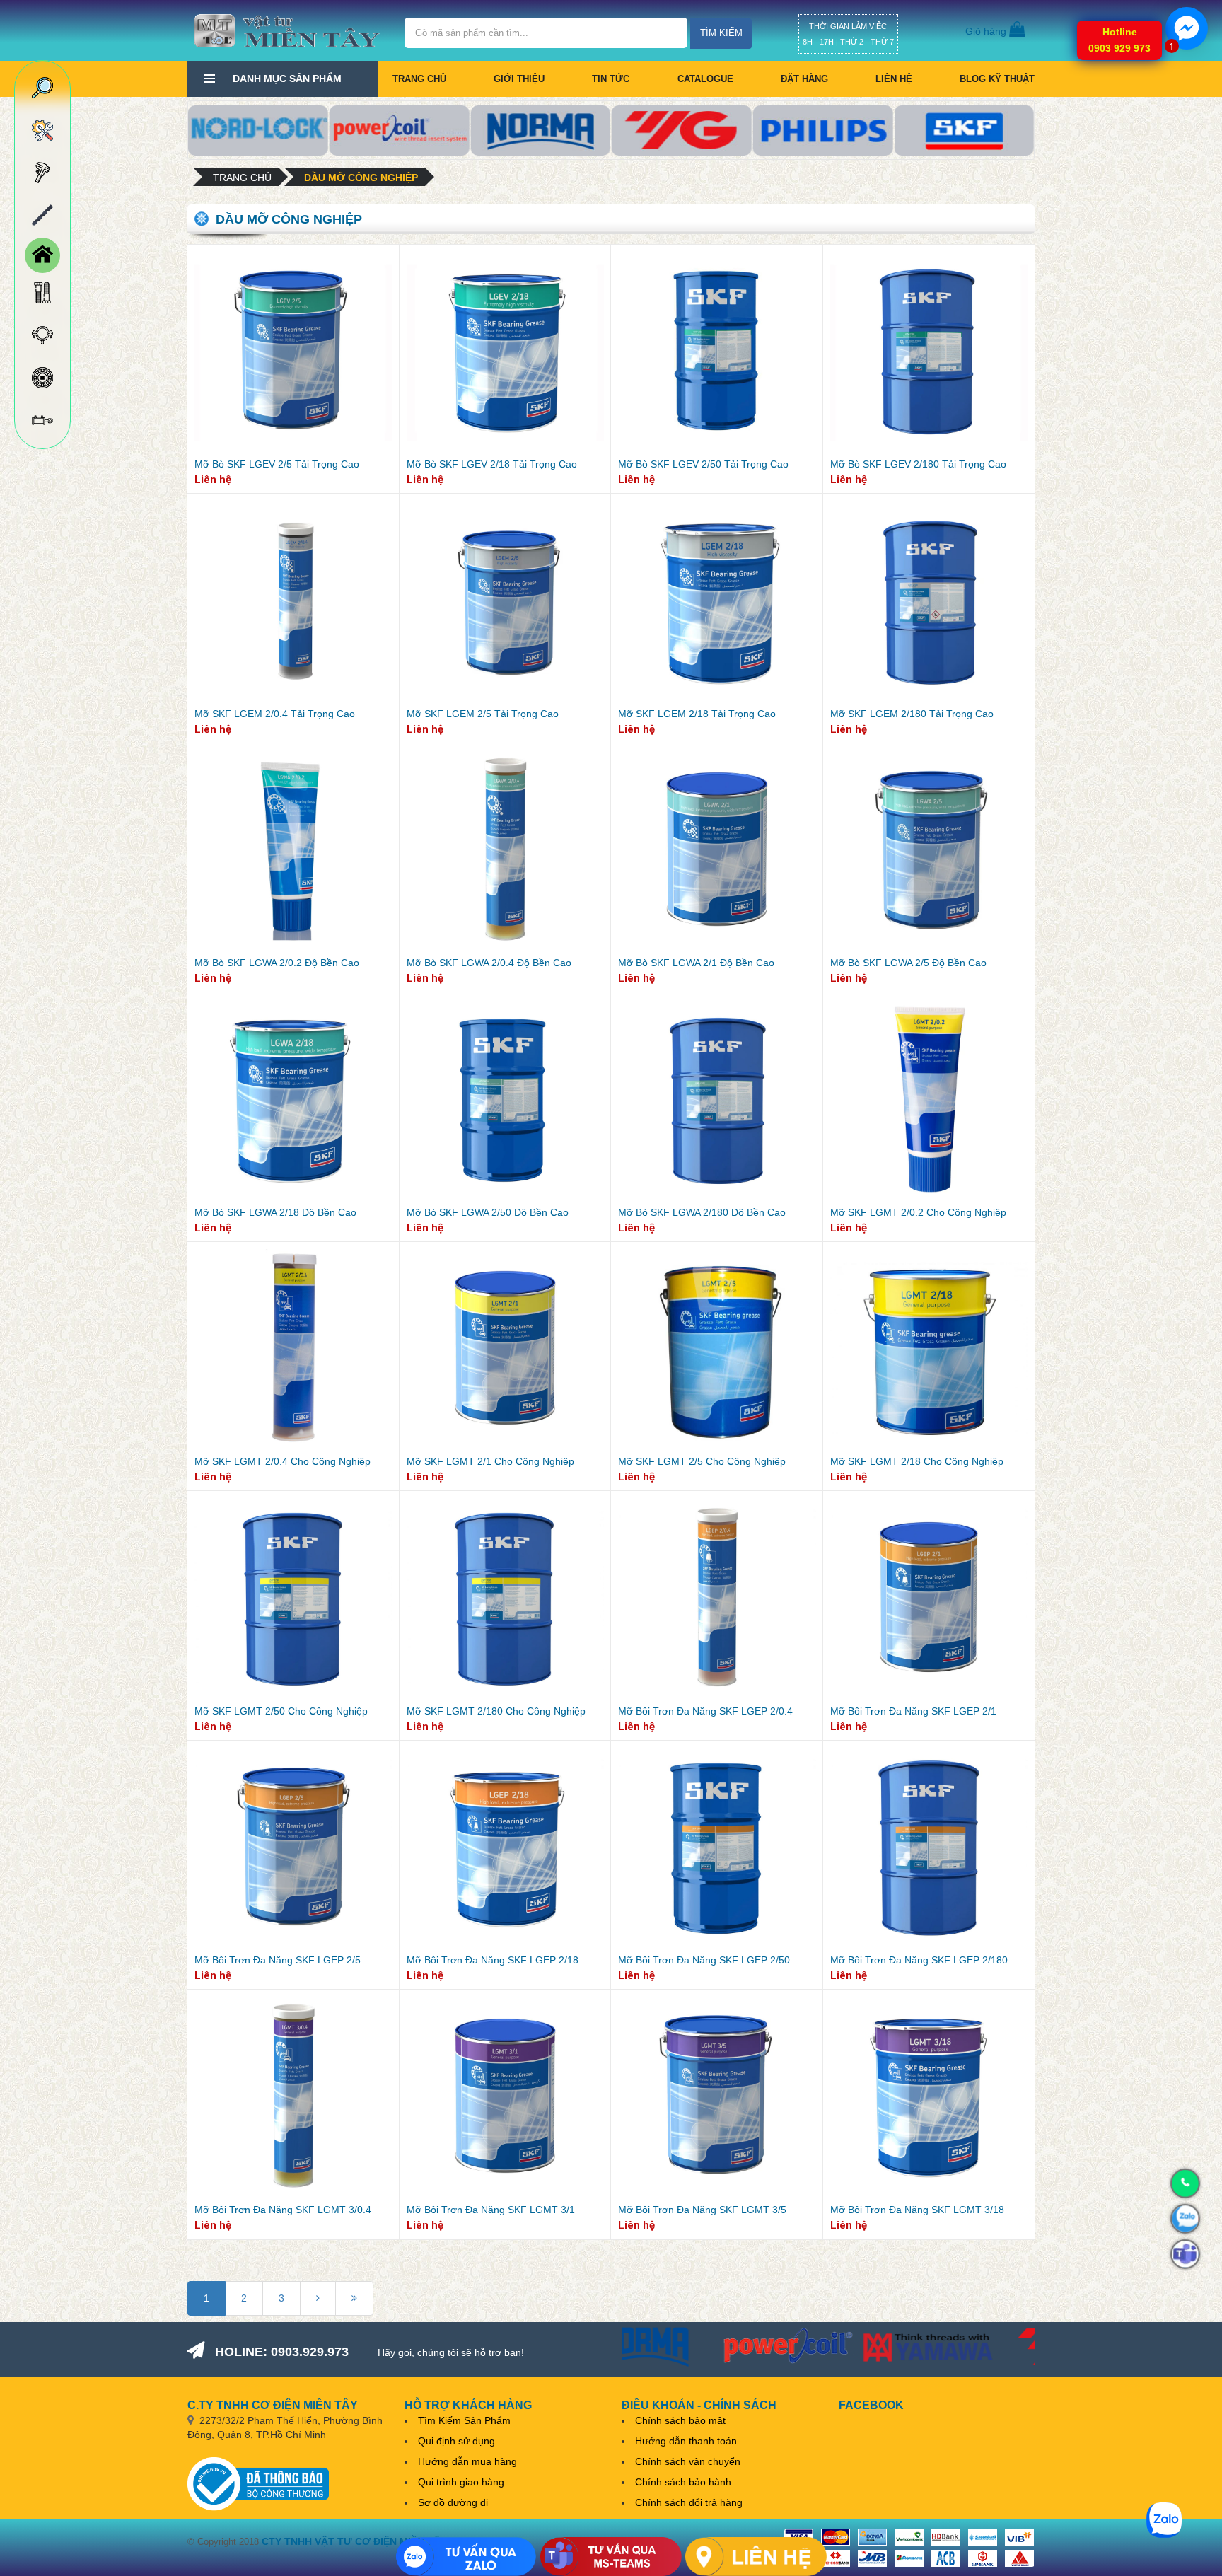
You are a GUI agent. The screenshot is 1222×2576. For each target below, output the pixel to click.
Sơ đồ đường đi (453, 2502)
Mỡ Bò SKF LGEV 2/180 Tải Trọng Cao (918, 464)
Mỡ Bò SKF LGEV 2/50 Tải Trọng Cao (703, 464)
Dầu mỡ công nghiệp (361, 178)
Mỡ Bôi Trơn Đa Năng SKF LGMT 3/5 (702, 2210)
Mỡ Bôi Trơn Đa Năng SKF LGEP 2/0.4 (705, 1711)
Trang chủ (419, 79)
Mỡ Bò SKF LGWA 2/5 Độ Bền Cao (908, 963)
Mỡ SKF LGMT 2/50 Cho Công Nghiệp (281, 1711)
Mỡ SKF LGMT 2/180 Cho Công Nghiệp (496, 1711)
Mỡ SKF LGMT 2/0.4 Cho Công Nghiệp (283, 1461)
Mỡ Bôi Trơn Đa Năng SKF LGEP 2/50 (704, 1960)
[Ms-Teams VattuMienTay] (611, 2557)
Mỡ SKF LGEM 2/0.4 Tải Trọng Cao (275, 714)
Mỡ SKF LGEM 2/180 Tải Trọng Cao (912, 714)
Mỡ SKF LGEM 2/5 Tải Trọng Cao (483, 714)
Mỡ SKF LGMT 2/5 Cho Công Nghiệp (702, 1461)
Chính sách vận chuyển (688, 2461)
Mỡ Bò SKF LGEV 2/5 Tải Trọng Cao (277, 464)
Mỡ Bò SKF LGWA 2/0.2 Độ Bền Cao (277, 963)
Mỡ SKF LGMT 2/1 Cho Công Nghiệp (490, 1461)
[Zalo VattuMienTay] (466, 2557)
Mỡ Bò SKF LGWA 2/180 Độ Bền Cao (702, 1212)
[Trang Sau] (318, 2298)
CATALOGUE (705, 79)
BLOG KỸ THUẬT (997, 79)
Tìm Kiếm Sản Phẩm (464, 2420)
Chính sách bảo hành (683, 2482)
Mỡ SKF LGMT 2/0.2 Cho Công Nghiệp (918, 1212)
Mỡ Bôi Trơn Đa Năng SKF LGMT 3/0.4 (283, 2210)
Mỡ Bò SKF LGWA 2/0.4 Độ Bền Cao (489, 963)
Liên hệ (894, 79)
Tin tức (611, 79)
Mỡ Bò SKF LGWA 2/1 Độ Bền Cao (696, 963)
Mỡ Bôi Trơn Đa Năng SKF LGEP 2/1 (913, 1711)
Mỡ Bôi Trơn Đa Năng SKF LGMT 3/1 (491, 2210)
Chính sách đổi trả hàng (689, 2502)
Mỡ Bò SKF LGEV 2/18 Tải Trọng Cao (492, 464)
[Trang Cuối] (354, 2298)
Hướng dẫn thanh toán (686, 2441)
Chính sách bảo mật (680, 2420)
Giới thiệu (519, 79)
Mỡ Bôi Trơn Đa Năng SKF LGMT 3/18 (917, 2210)
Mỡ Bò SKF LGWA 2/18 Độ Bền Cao (275, 1212)
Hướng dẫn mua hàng (467, 2461)
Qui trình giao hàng (461, 2482)
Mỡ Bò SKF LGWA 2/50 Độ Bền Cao (488, 1212)
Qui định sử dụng (456, 2441)
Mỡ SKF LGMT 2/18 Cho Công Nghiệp (917, 1461)
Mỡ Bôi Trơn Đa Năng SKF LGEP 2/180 (919, 1960)
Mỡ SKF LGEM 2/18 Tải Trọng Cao (697, 714)
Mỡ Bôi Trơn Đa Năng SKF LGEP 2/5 (278, 1960)
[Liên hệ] (756, 2557)
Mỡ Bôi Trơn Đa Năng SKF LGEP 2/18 (493, 1960)
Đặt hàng (804, 79)
